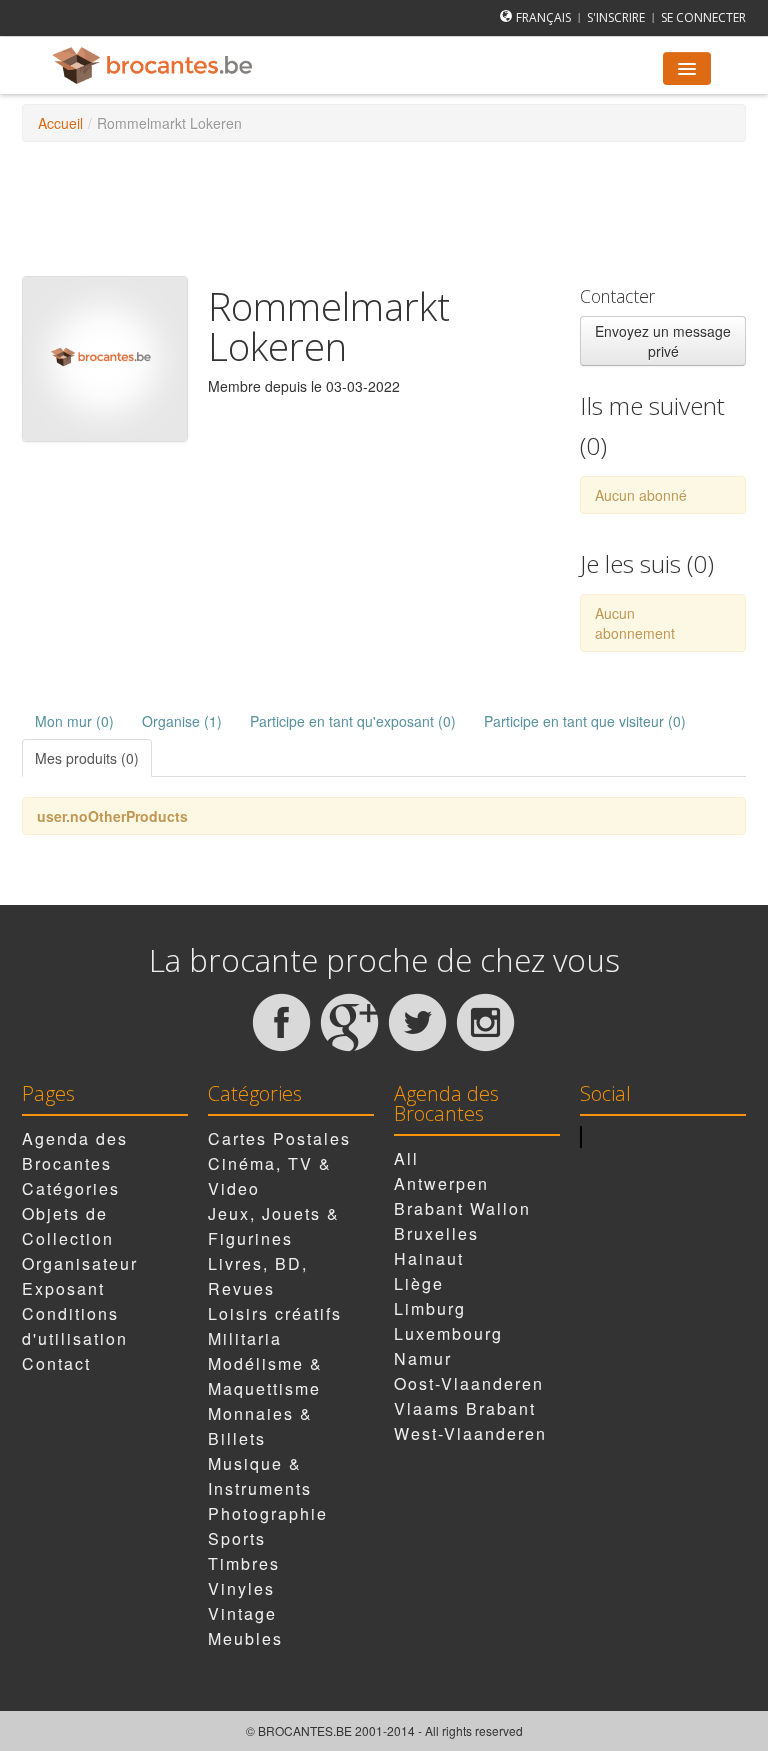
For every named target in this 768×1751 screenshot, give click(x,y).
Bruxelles (436, 1233)
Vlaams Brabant (465, 1408)
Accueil (60, 123)
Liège (419, 1283)
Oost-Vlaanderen (469, 1383)
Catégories (71, 1188)
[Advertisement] (386, 207)
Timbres (244, 1563)
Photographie (268, 1513)
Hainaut (429, 1258)
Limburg (430, 1308)
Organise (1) (182, 721)
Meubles (245, 1638)
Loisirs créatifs (275, 1313)
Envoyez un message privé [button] (663, 341)
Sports (237, 1538)
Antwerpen (441, 1183)
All (406, 1158)
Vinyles (241, 1588)
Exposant (63, 1288)
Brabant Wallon (462, 1208)
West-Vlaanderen (470, 1433)
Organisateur (80, 1263)
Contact (56, 1363)
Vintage (242, 1613)
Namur (423, 1358)
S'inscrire (616, 17)
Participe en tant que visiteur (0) (585, 721)
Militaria (245, 1338)
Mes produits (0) (87, 758)
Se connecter (703, 17)
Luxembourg (448, 1333)
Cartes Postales (279, 1138)
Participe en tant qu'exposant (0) (353, 721)
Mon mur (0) (74, 721)
